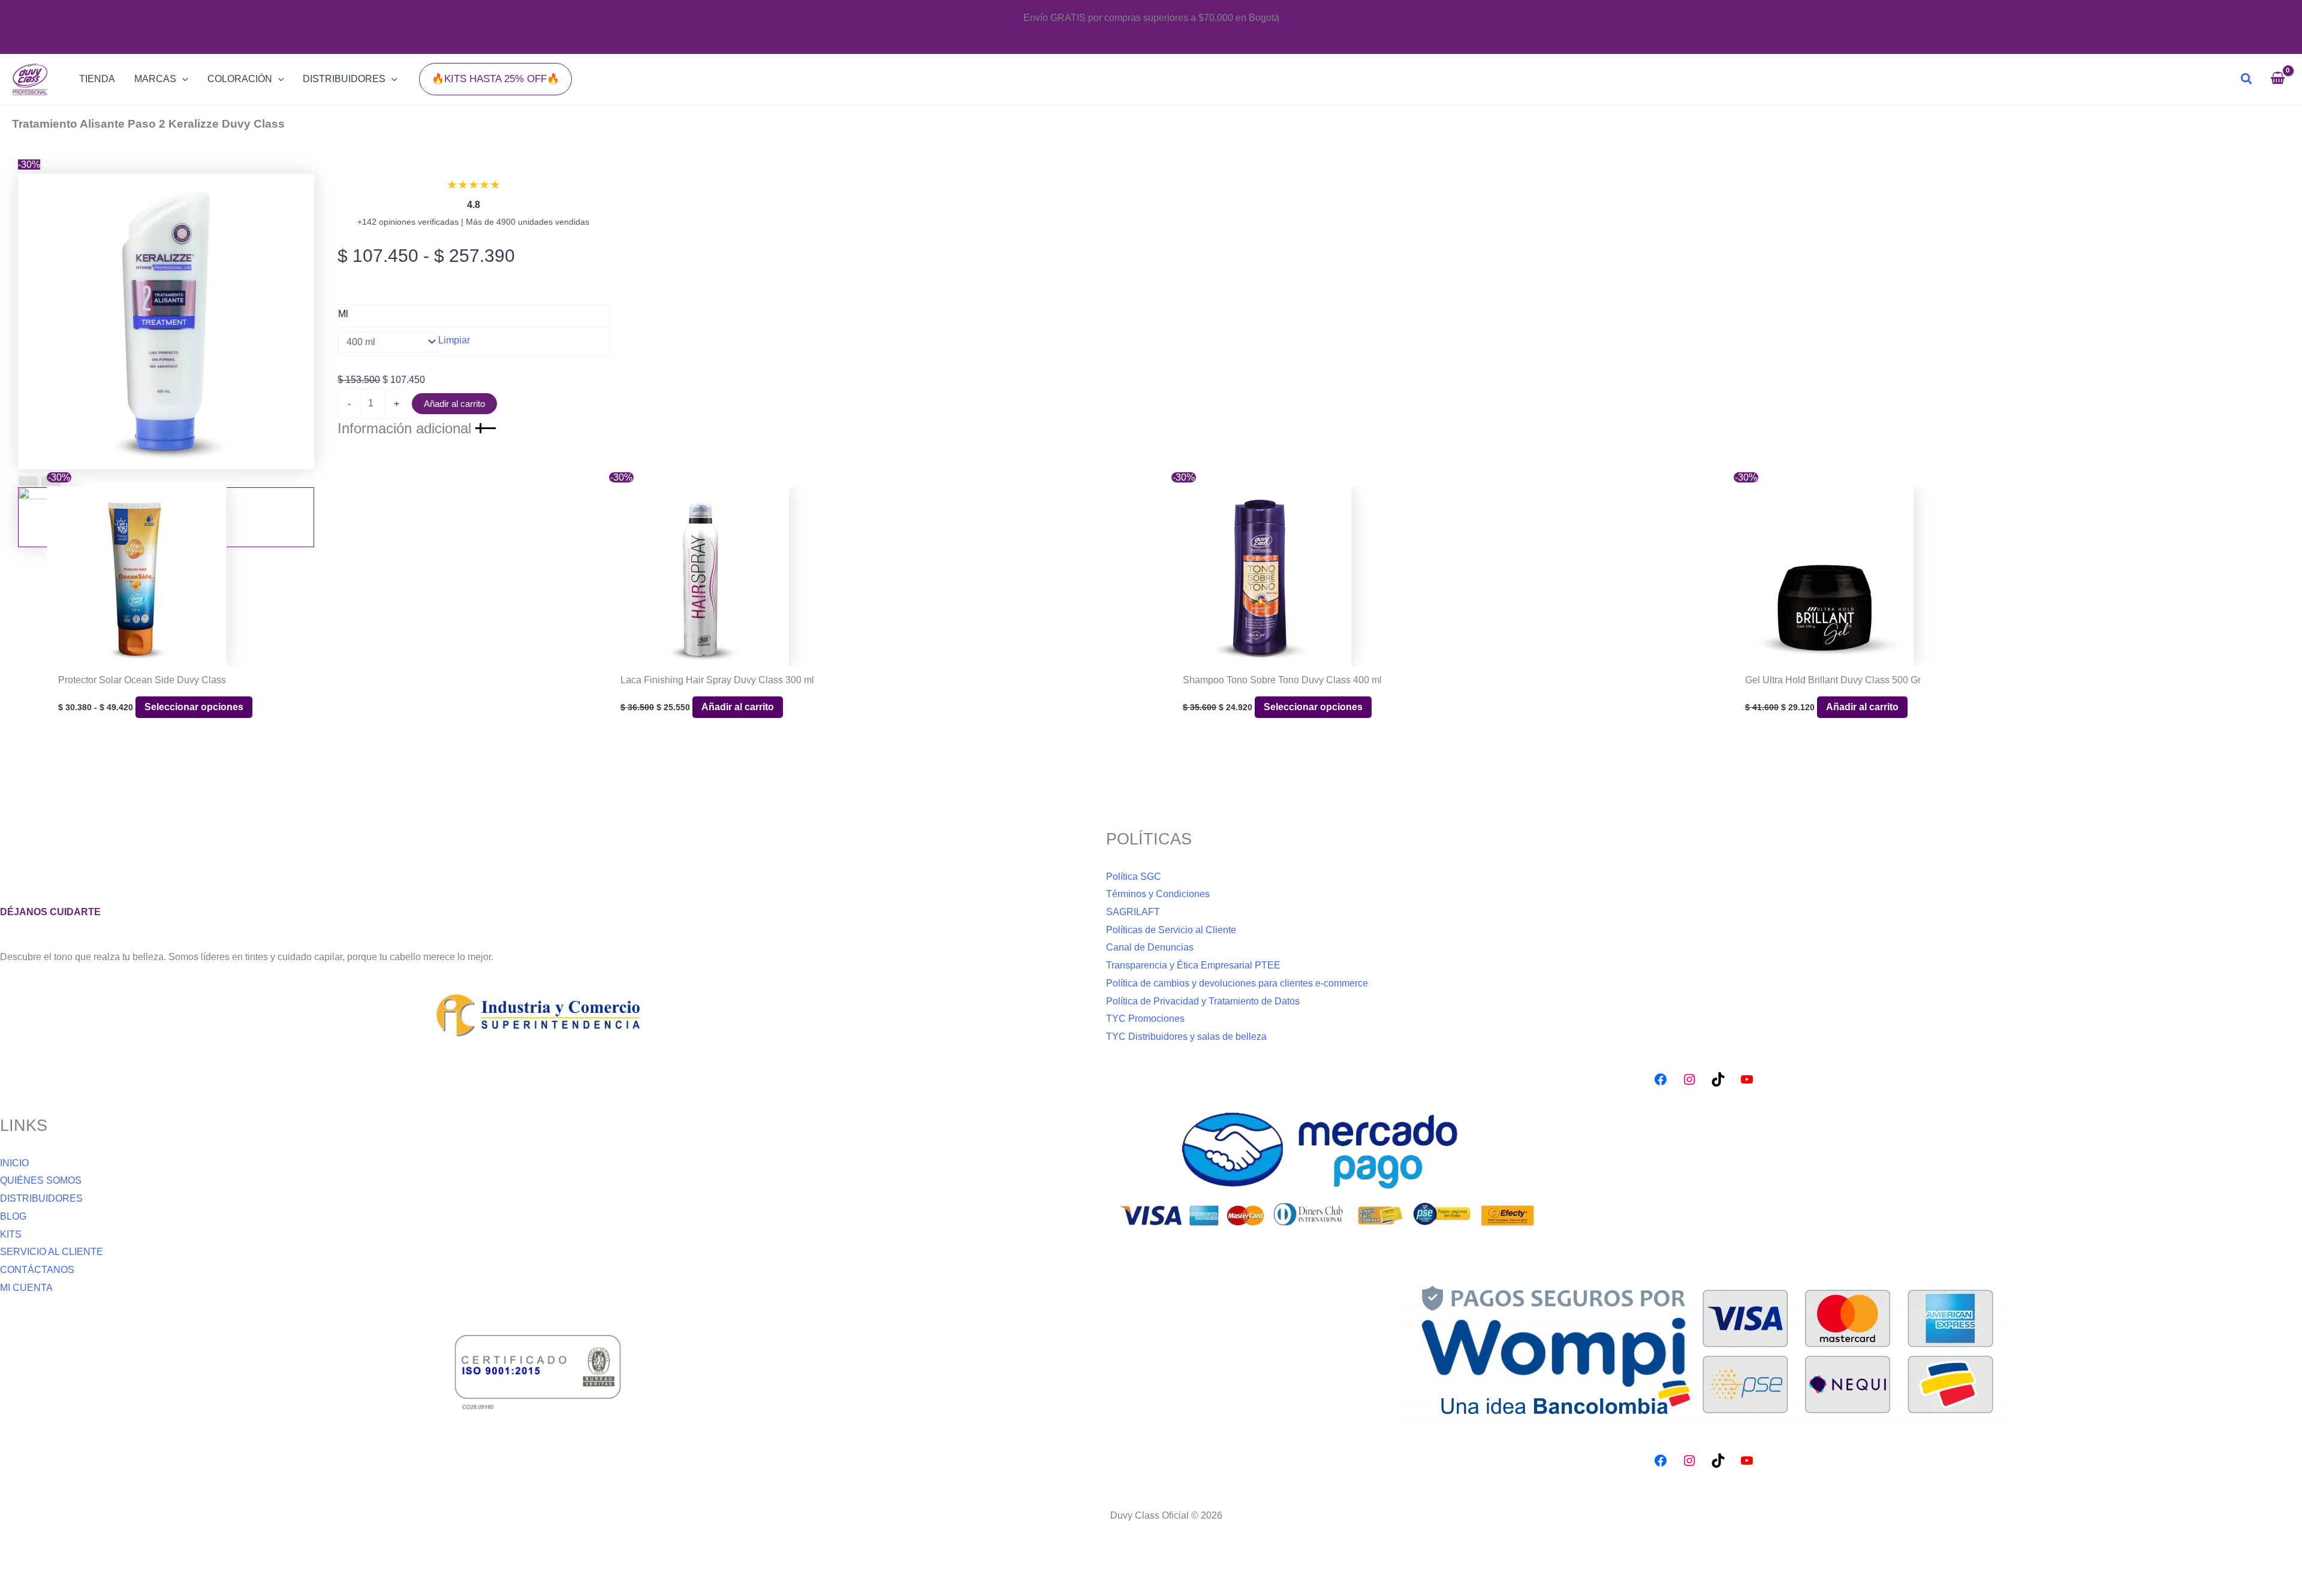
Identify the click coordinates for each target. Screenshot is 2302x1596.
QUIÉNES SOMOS (41, 1180)
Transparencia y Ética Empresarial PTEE (1193, 965)
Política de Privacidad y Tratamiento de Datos (1203, 1001)
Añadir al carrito (454, 404)
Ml (343, 314)
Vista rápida (322, 656)
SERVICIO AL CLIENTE (52, 1252)
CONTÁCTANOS (37, 1270)
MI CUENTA (26, 1288)
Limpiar (454, 340)
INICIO (14, 1163)
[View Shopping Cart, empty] (2277, 79)
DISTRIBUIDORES (41, 1198)
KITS (11, 1234)
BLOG (13, 1216)
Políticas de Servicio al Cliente (1171, 930)
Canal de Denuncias (1150, 947)
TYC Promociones (1145, 1019)
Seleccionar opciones (194, 707)
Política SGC (1134, 877)
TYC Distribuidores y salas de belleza (1186, 1037)
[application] (182, 79)
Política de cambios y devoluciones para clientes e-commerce (1237, 983)
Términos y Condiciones (1158, 894)
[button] (495, 79)
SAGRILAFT (1133, 912)
